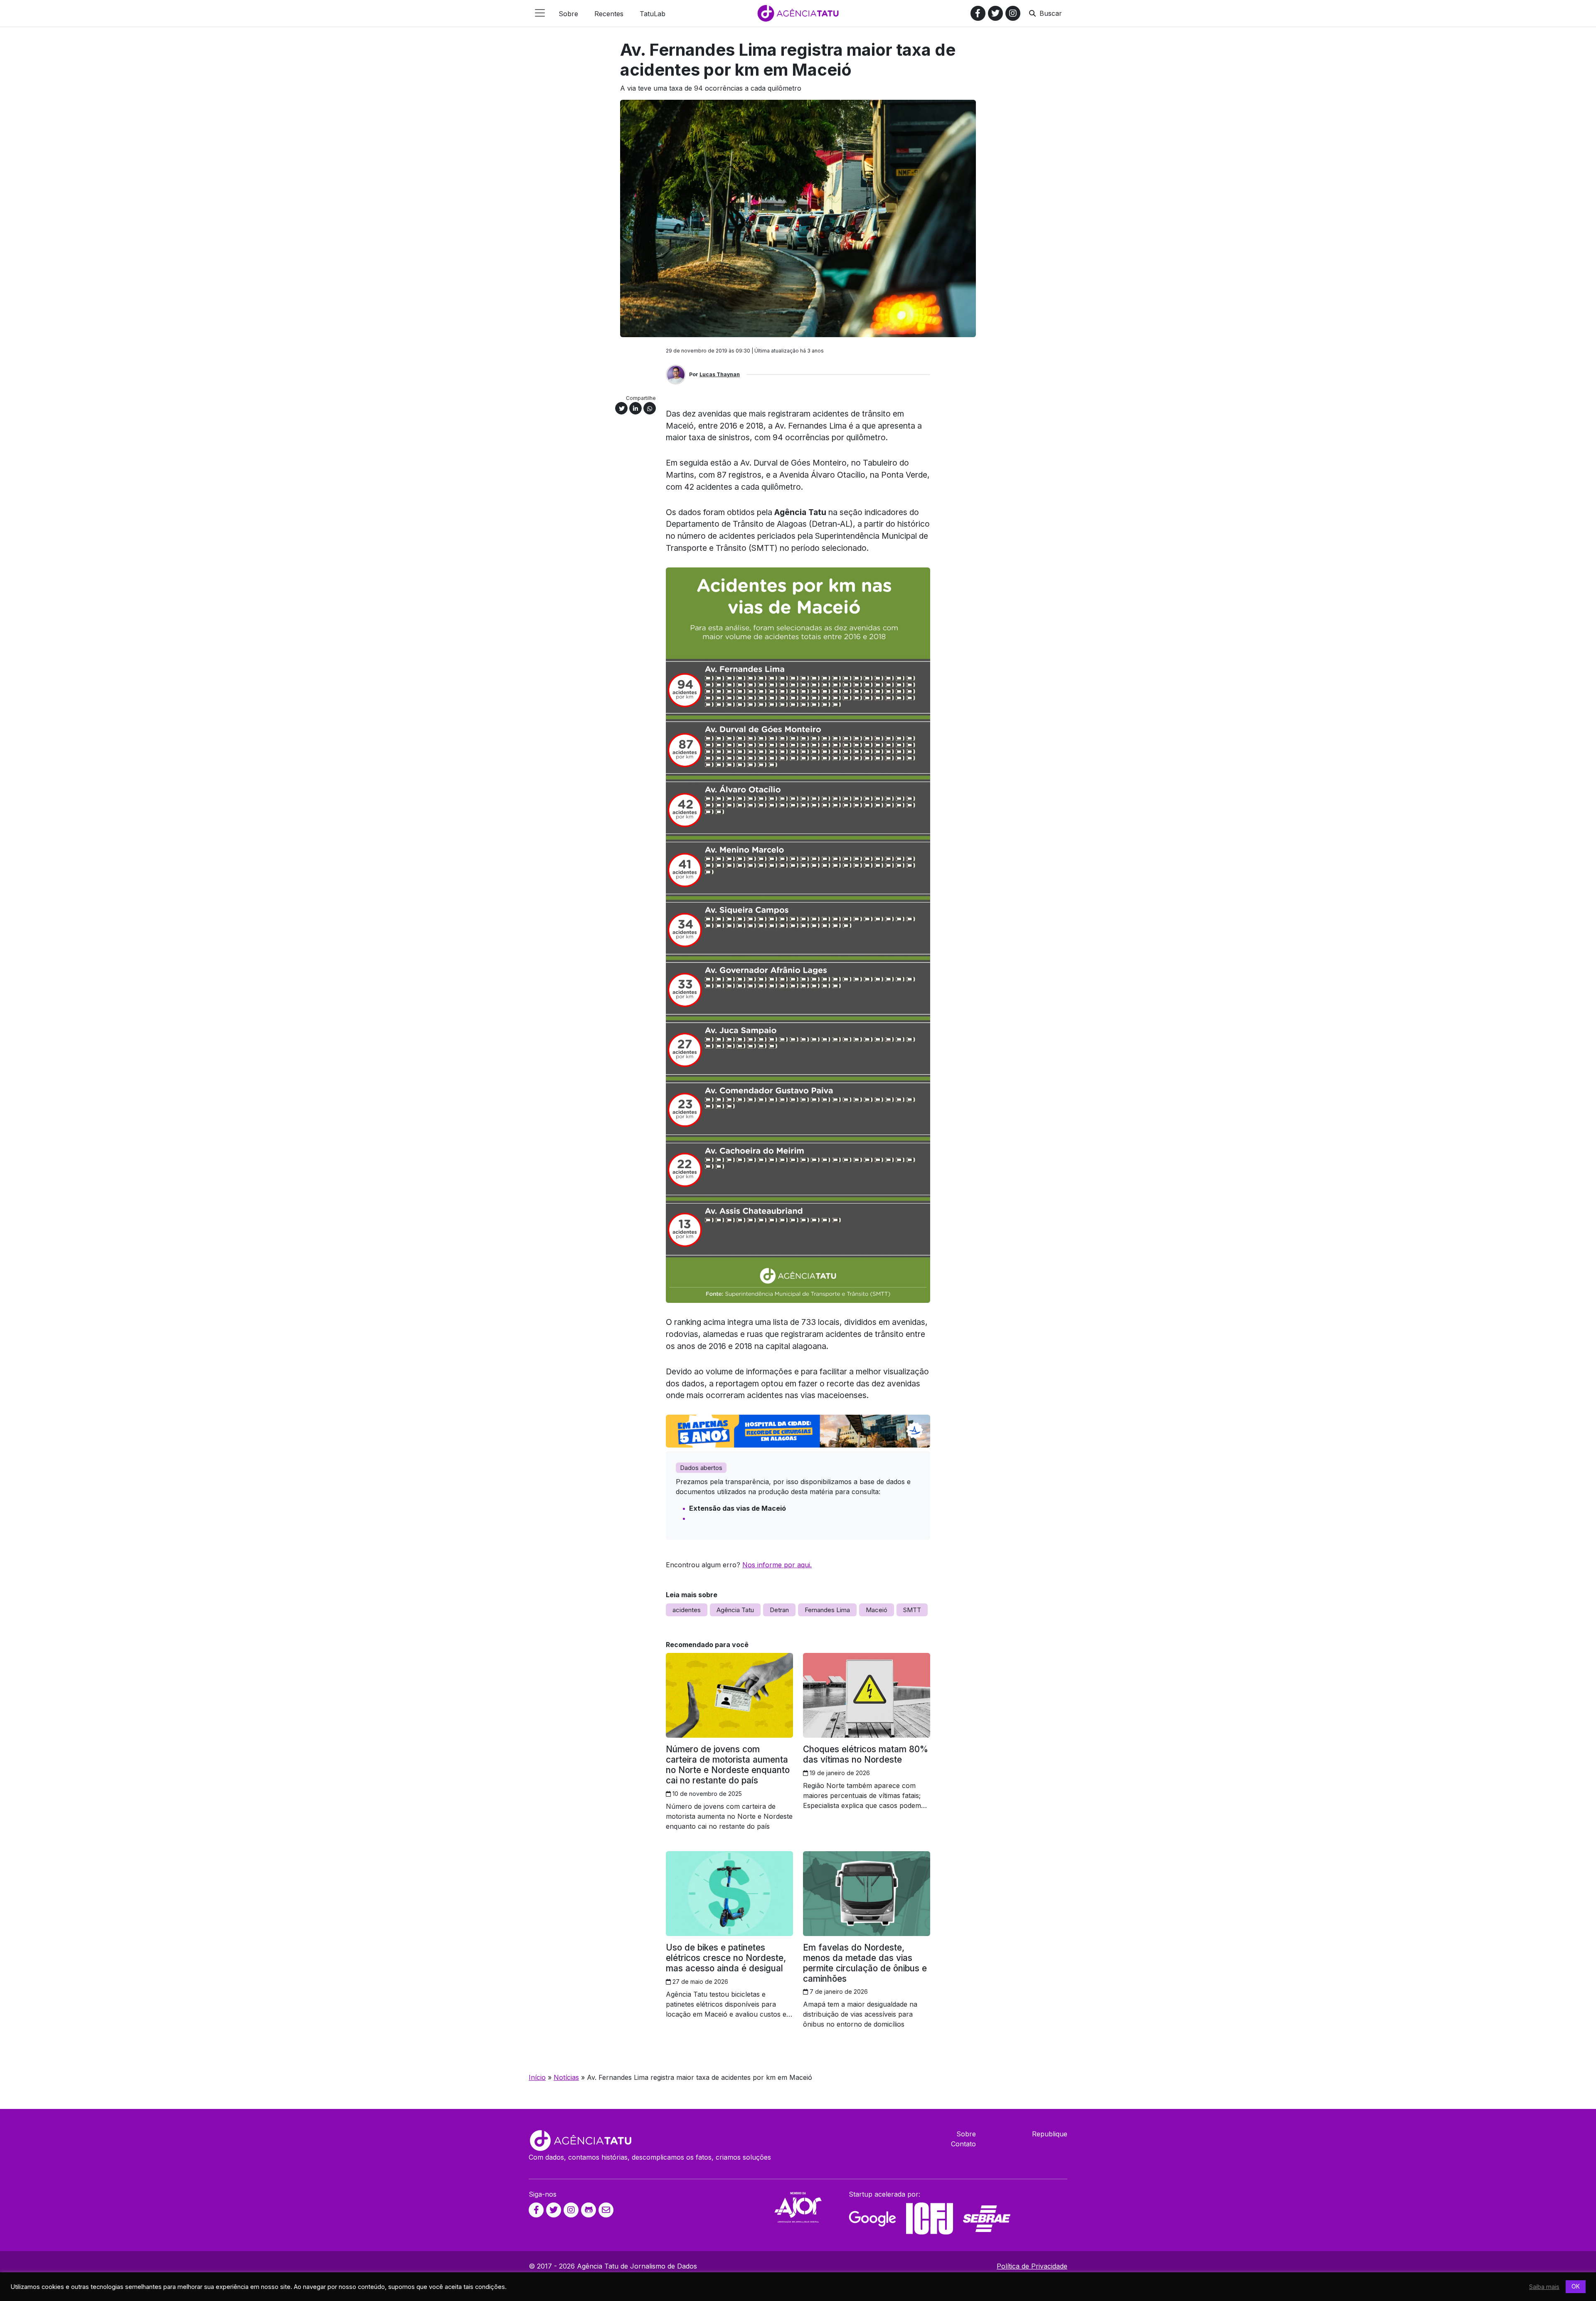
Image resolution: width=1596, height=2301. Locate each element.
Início (537, 2077)
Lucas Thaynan (720, 374)
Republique (1050, 2134)
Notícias (566, 2077)
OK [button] (1576, 2286)
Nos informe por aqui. (777, 1565)
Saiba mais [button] (1544, 2287)
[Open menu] (540, 13)
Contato (963, 2144)
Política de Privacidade (1032, 2266)
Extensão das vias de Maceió (738, 1508)
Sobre (966, 2134)
